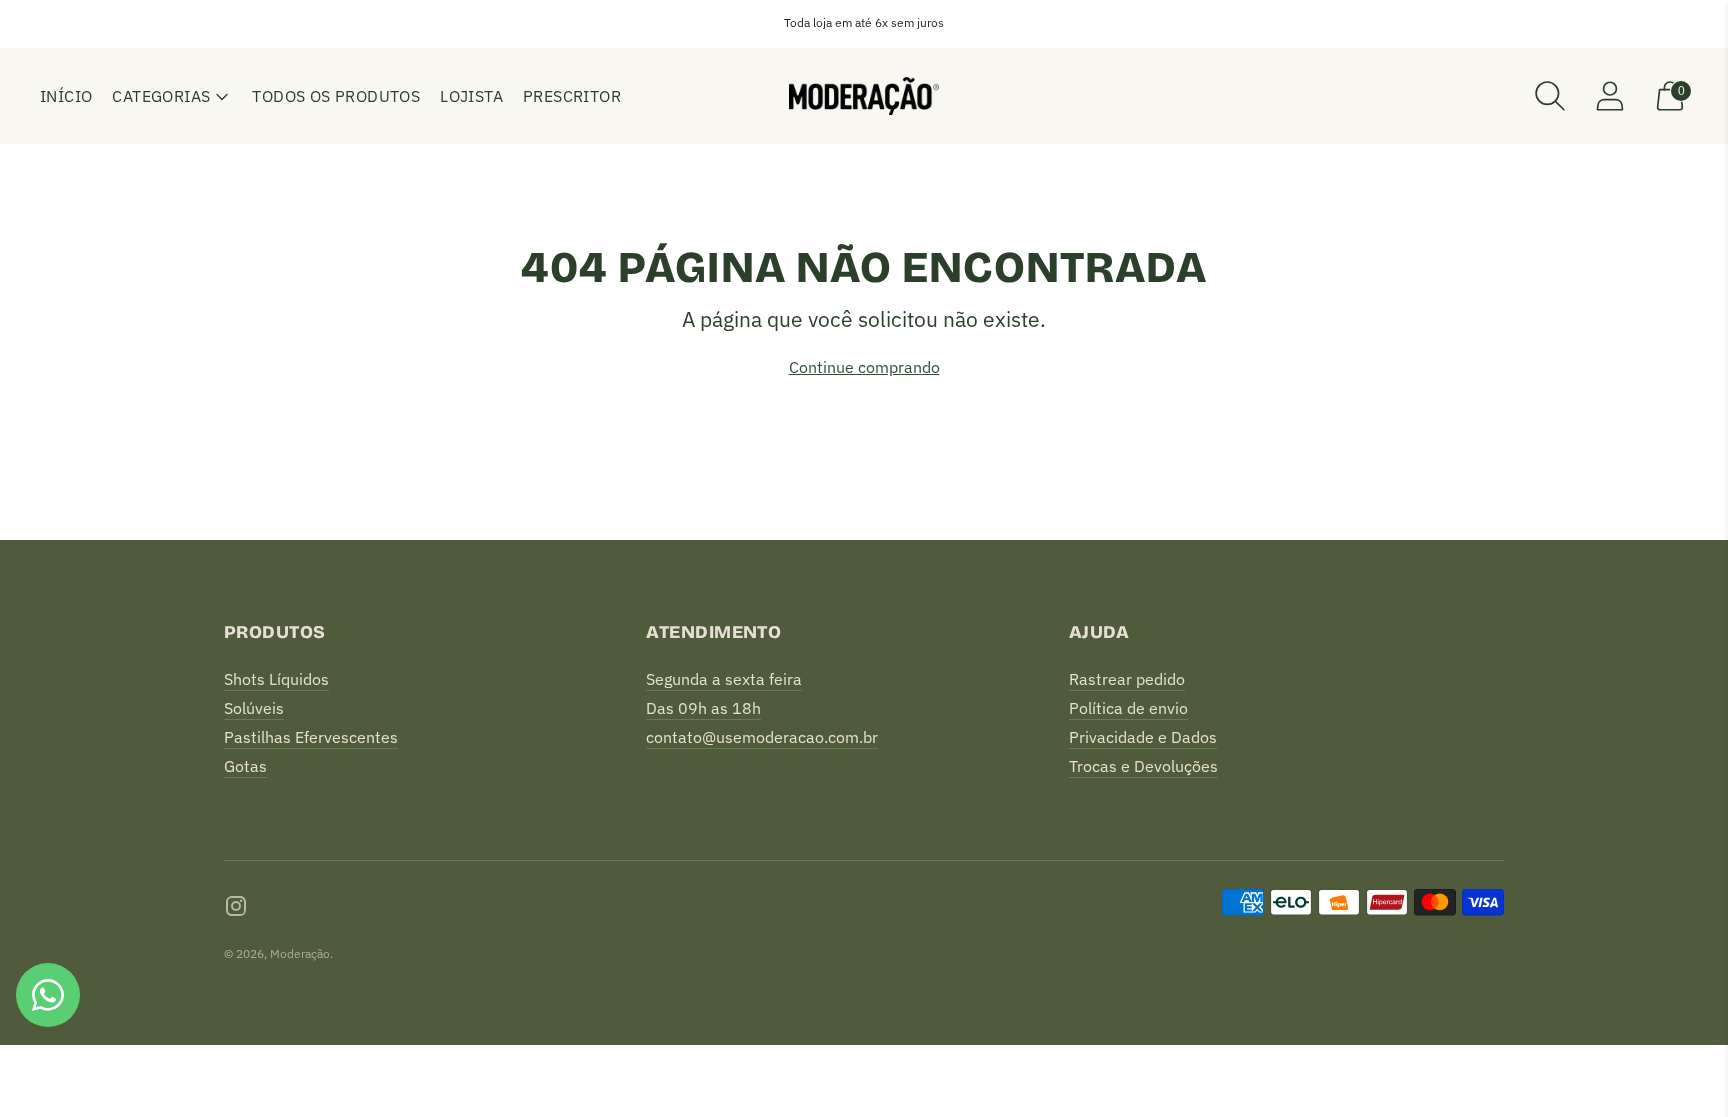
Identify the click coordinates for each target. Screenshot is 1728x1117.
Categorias (161, 96)
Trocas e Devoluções (1143, 766)
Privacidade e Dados (1143, 737)
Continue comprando (864, 367)
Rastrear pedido (1127, 679)
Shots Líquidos (276, 679)
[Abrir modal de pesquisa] (1550, 96)
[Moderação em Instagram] (236, 909)
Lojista (471, 96)
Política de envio (1128, 708)
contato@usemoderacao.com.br (762, 737)
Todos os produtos (336, 96)
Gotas (245, 766)
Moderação (300, 953)
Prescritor (572, 96)
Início (66, 96)
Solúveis (254, 708)
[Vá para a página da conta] (1610, 96)
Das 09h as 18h (703, 708)
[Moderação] (864, 96)
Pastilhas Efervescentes (311, 737)
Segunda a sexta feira (724, 679)
